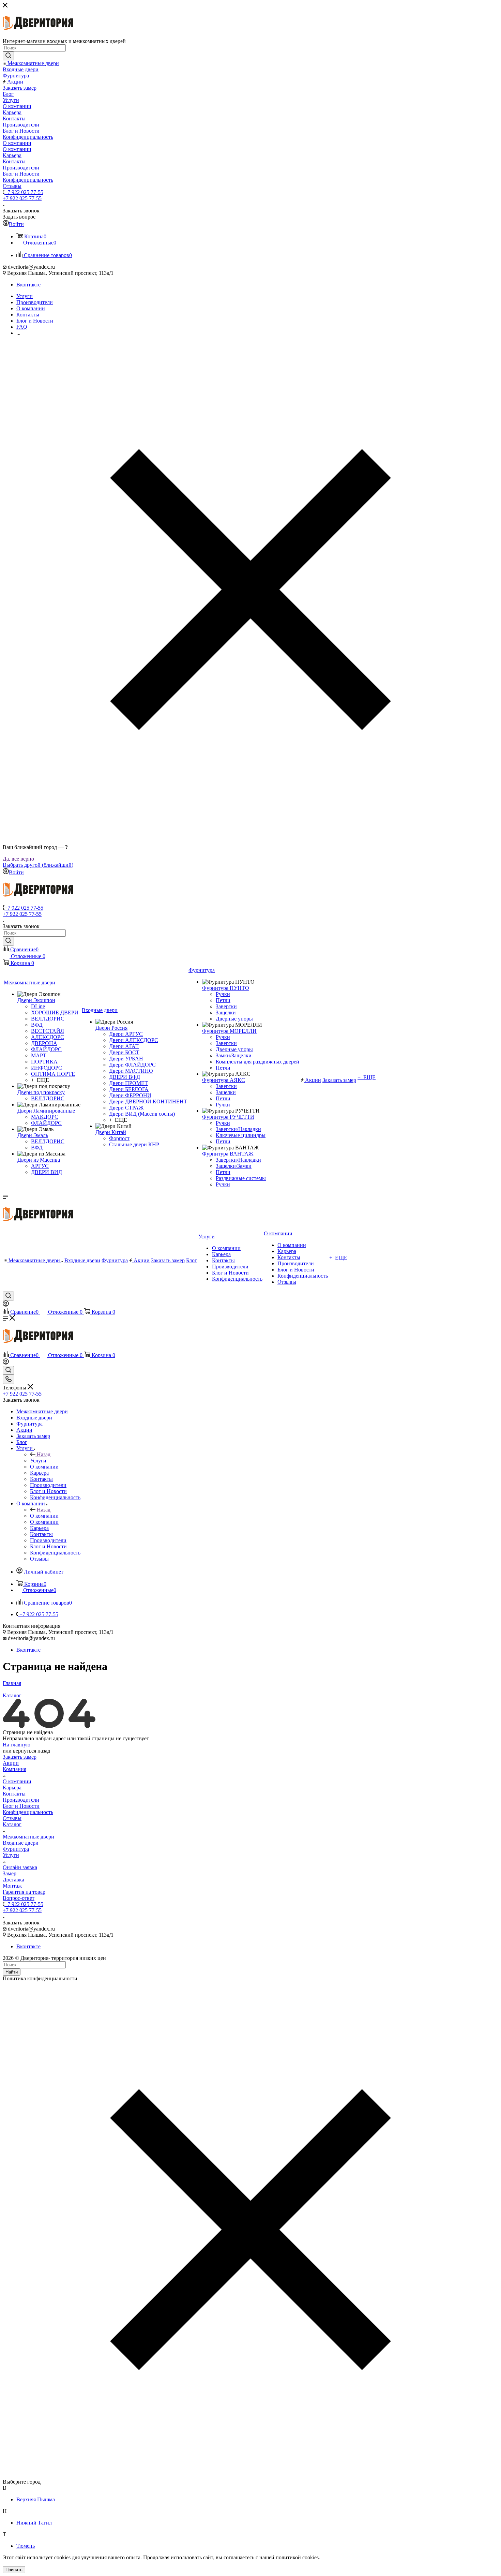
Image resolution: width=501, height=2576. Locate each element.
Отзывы (12, 1818)
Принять (14, 2570)
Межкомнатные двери (28, 1837)
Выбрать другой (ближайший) (38, 865)
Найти (12, 1972)
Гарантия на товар (24, 1892)
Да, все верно (18, 859)
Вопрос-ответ (19, 1898)
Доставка (13, 1880)
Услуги (38, 1461)
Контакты (14, 1794)
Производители (21, 1800)
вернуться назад (32, 1751)
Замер (10, 1873)
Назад (44, 1454)
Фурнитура (16, 1849)
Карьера (12, 1788)
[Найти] (8, 56)
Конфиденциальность (28, 1812)
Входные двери (21, 1843)
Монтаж (12, 1886)
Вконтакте (28, 285)
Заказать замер (20, 1757)
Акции (11, 1763)
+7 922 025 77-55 (24, 192)
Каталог (12, 1824)
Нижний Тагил (34, 2523)
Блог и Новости (21, 1806)
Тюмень (26, 2546)
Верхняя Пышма (36, 2499)
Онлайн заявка (20, 1867)
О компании (44, 1516)
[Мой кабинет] (6, 1305)
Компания (14, 1769)
